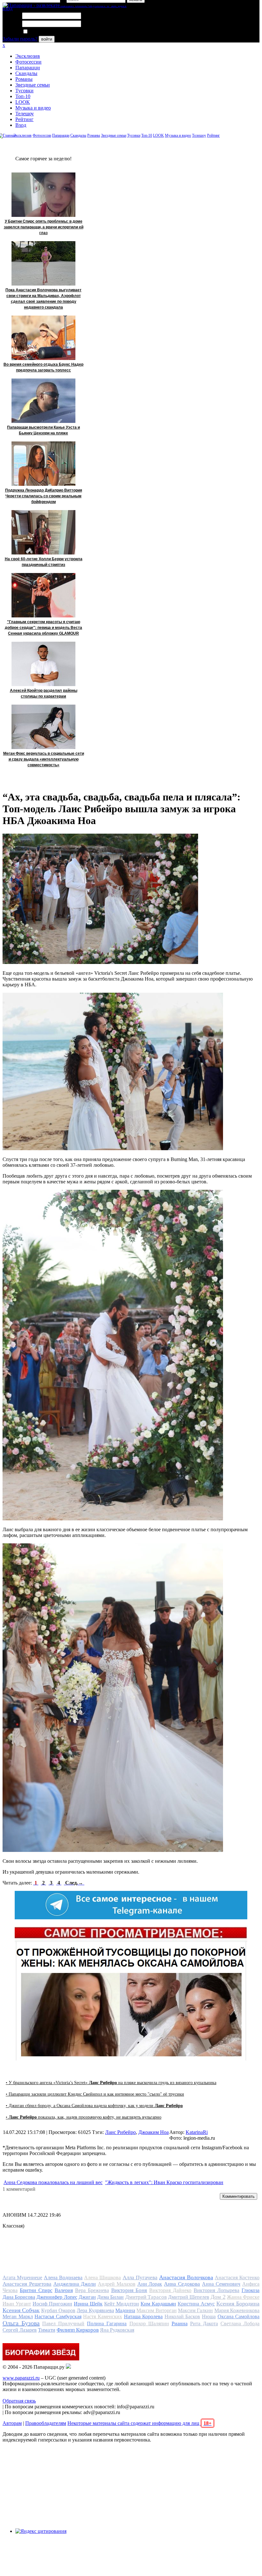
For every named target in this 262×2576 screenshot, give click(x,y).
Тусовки (24, 91)
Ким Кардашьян (158, 2304)
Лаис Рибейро (120, 2132)
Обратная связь (19, 2401)
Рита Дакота (204, 2324)
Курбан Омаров (58, 2310)
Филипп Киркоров (78, 2330)
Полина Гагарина (107, 2324)
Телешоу (25, 114)
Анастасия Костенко (237, 2278)
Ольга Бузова (21, 2323)
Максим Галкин (195, 2310)
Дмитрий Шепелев (189, 2297)
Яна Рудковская (117, 2330)
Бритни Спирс (36, 2290)
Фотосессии (28, 62)
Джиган (87, 2297)
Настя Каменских (103, 2316)
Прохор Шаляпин (149, 2324)
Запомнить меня (46, 32)
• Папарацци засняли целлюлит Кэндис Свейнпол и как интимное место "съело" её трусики (95, 2094)
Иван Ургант (17, 2304)
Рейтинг (24, 119)
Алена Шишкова (102, 2278)
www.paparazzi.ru (21, 2378)
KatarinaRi (197, 2132)
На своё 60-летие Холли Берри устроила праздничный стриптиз (44, 562)
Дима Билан (110, 2297)
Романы (24, 79)
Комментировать (239, 2196)
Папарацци (28, 68)
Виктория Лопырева (216, 2290)
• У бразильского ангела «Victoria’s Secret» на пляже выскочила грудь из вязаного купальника (111, 2083)
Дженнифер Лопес (57, 2297)
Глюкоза (250, 2290)
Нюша (209, 2316)
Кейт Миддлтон (122, 2304)
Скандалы (26, 73)
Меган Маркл (18, 2316)
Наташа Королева (143, 2316)
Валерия (64, 2290)
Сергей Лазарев (20, 2330)
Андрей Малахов (117, 2284)
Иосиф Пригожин (52, 2304)
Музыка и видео (33, 108)
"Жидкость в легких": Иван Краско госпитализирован (164, 2182)
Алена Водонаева (63, 2278)
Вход (21, 125)
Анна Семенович (221, 2284)
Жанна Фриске (243, 2297)
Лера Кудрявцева (95, 2310)
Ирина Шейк (88, 2304)
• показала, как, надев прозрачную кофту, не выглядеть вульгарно (84, 2117)
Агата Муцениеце (22, 2278)
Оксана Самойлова (239, 2316)
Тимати (47, 2330)
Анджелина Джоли (75, 2284)
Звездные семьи (33, 85)
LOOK (23, 102)
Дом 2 (218, 2297)
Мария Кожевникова (237, 2310)
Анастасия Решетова (27, 2284)
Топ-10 (23, 96)
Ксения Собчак (21, 2310)
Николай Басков (182, 2316)
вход (8, 8)
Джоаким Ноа (154, 2132)
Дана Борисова (19, 2297)
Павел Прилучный (63, 2324)
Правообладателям (46, 2423)
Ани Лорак (150, 2284)
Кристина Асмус (196, 2304)
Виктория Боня (129, 2290)
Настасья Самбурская (58, 2316)
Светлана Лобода (240, 2324)
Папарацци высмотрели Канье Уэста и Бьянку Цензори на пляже (43, 430)
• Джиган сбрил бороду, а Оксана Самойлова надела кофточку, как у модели (94, 2106)
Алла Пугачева (140, 2278)
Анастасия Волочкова (186, 2277)
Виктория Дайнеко (170, 2290)
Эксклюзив (28, 56)
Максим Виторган (156, 2310)
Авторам (12, 2423)
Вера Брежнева (92, 2290)
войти (47, 39)
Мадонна (125, 2310)
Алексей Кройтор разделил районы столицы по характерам (44, 693)
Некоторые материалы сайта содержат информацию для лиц (139, 2423)
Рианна (180, 2324)
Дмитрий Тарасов (146, 2297)
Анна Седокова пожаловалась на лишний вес (53, 2182)
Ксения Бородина (238, 2304)
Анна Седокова (182, 2284)
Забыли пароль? (20, 39)
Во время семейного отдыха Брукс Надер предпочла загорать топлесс (43, 367)
